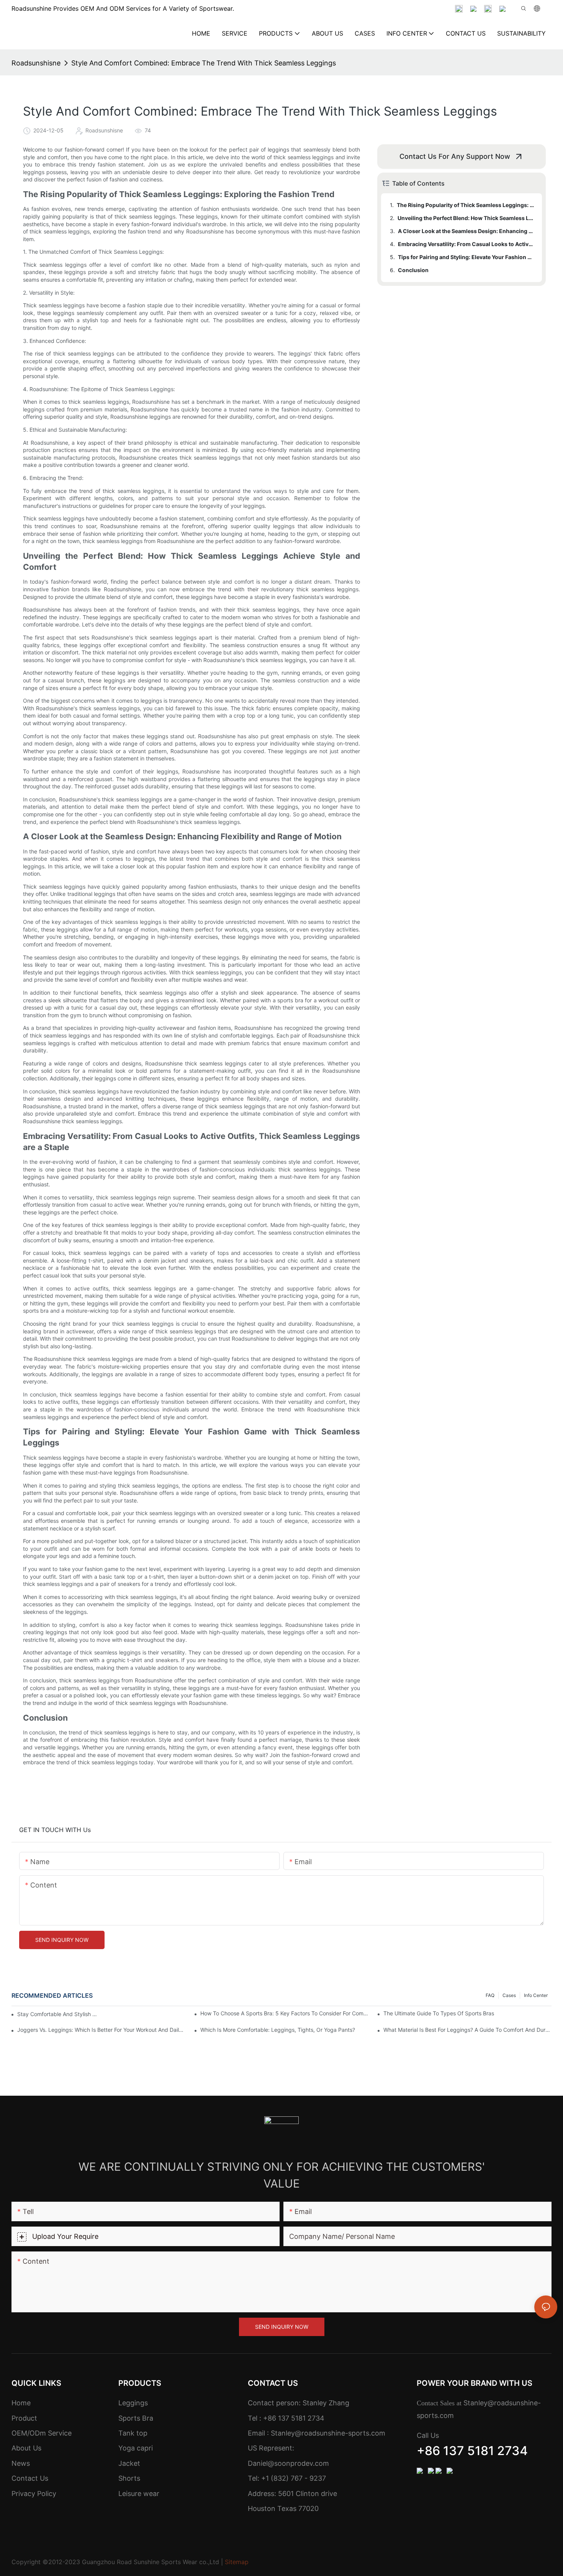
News (21, 2463)
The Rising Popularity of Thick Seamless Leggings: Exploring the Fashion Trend (466, 205)
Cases (509, 1995)
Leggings (133, 2403)
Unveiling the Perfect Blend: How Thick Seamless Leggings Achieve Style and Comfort (466, 218)
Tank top (133, 2433)
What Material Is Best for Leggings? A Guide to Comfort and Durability (467, 2030)
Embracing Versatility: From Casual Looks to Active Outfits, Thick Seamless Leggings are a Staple (466, 244)
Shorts (129, 2478)
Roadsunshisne (36, 63)
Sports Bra (136, 2418)
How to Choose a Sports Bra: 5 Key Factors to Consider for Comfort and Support (284, 2013)
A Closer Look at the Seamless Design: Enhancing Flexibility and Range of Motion (466, 231)
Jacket (129, 2463)
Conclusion (413, 270)
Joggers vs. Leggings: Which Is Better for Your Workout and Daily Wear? (101, 2030)
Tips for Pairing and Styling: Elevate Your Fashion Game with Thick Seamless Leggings (466, 257)
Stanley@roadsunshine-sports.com (327, 2433)
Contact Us (30, 2478)
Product (24, 2418)
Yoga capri (136, 2448)
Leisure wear (139, 2494)
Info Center (536, 1995)
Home (21, 2403)
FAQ (490, 1995)
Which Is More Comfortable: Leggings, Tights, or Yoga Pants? (278, 2030)
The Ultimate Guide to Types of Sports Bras (439, 2013)
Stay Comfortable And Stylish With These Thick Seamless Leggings (58, 2014)
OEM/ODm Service (42, 2433)
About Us (26, 2448)
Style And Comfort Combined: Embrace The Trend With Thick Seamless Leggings (204, 63)
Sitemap (237, 2562)
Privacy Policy (34, 2494)
